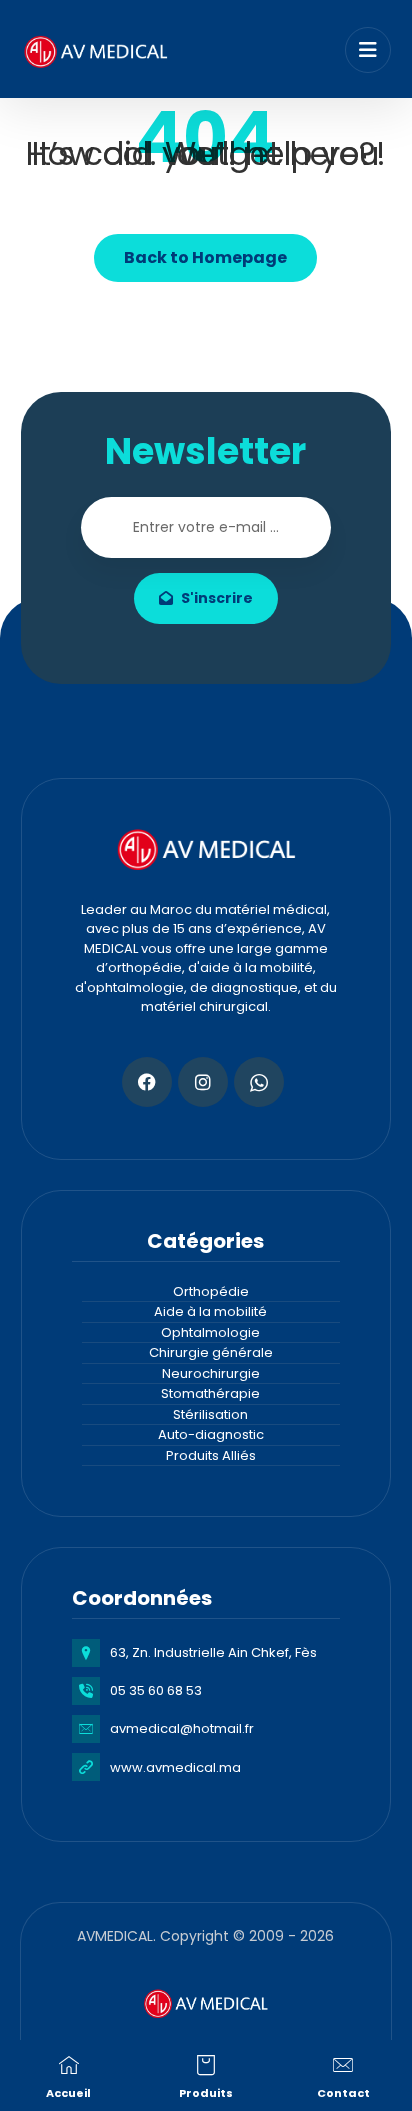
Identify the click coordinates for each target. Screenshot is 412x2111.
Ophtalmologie (210, 1332)
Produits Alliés (211, 1455)
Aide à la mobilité (210, 1311)
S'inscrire (217, 598)
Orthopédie (211, 1291)
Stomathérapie (210, 1393)
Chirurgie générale (211, 1352)
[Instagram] (203, 1082)
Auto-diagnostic (211, 1434)
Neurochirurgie (211, 1373)
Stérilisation (210, 1414)
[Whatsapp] (259, 1082)
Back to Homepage (205, 257)
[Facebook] (147, 1082)
